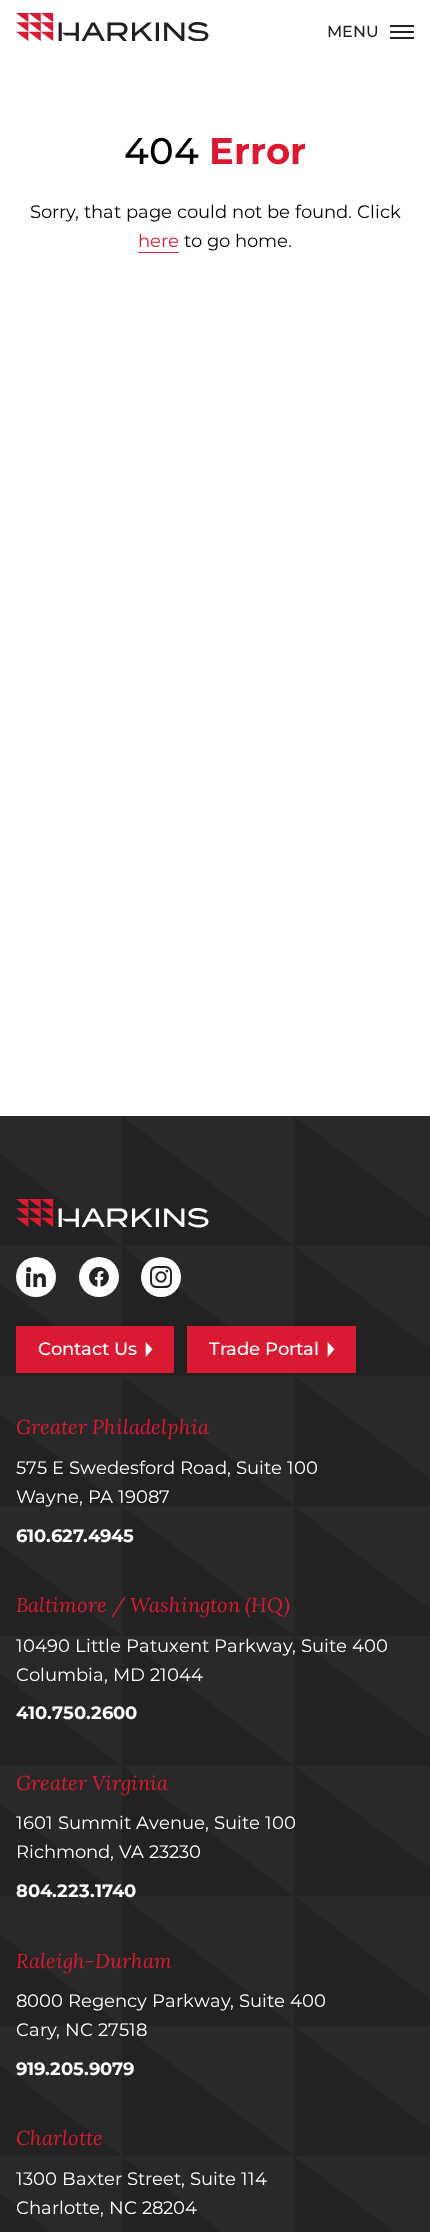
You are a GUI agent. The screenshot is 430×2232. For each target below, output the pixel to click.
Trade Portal (264, 1349)
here (158, 241)
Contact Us (87, 1349)
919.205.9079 (75, 2069)
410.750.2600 (76, 1713)
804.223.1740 (76, 1891)
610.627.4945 (75, 1536)
